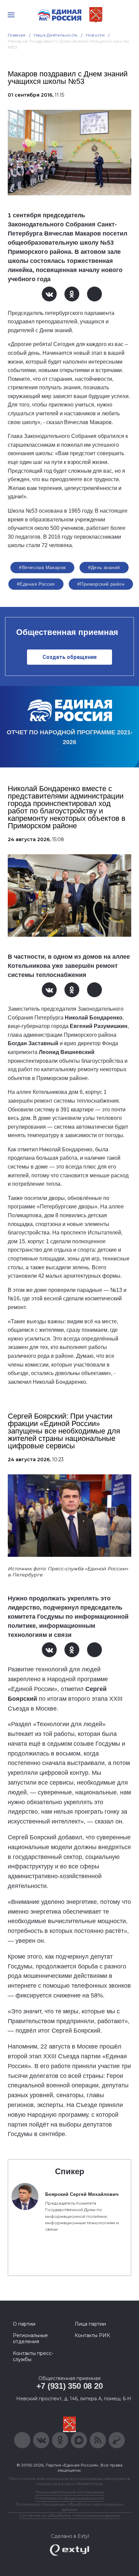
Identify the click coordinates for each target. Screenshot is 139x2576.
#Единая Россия (36, 584)
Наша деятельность (56, 35)
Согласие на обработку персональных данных (69, 2515)
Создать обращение (70, 657)
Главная (17, 35)
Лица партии (90, 2324)
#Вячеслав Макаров (42, 567)
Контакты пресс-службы (33, 2356)
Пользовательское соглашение (70, 2492)
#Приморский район (101, 584)
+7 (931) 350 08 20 (70, 2386)
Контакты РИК (92, 2335)
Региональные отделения (30, 2338)
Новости (95, 35)
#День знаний (104, 567)
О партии (24, 2324)
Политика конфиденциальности (69, 2498)
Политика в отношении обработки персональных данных (70, 2507)
